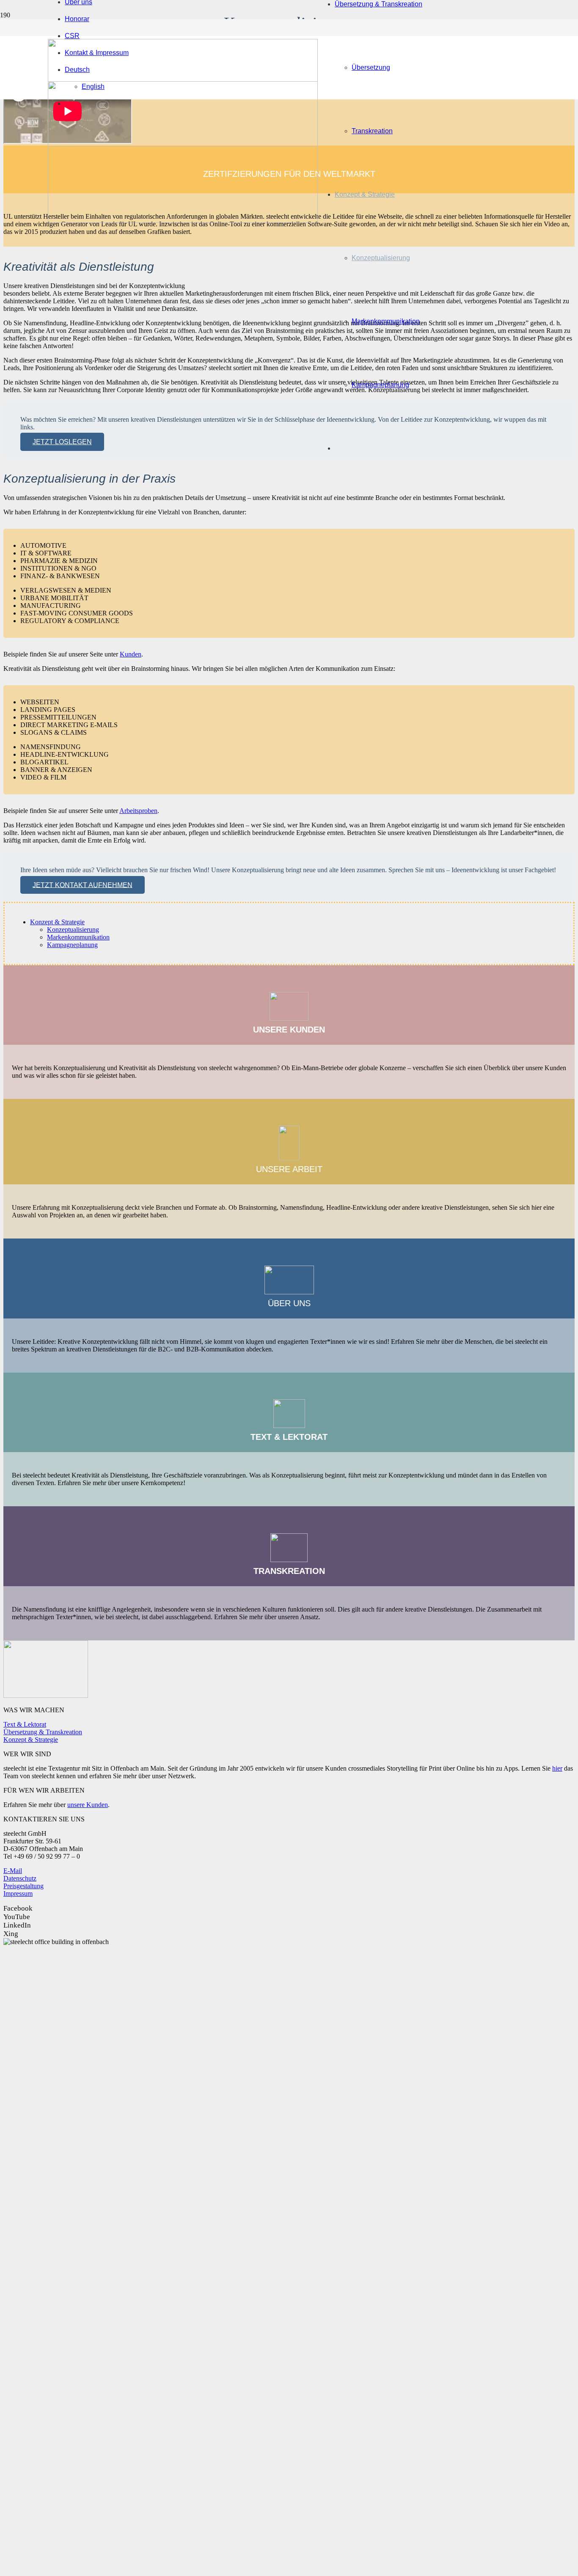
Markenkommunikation (78, 937)
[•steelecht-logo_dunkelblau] (183, 221)
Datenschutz (20, 1878)
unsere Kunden (88, 1805)
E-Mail (13, 1871)
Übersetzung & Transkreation (43, 1732)
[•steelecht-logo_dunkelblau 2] (183, 144)
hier (557, 1768)
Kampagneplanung (72, 945)
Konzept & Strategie (57, 922)
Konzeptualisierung (73, 930)
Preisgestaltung (23, 1886)
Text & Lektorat (25, 1724)
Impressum (18, 1894)
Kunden (131, 654)
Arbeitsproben (138, 811)
